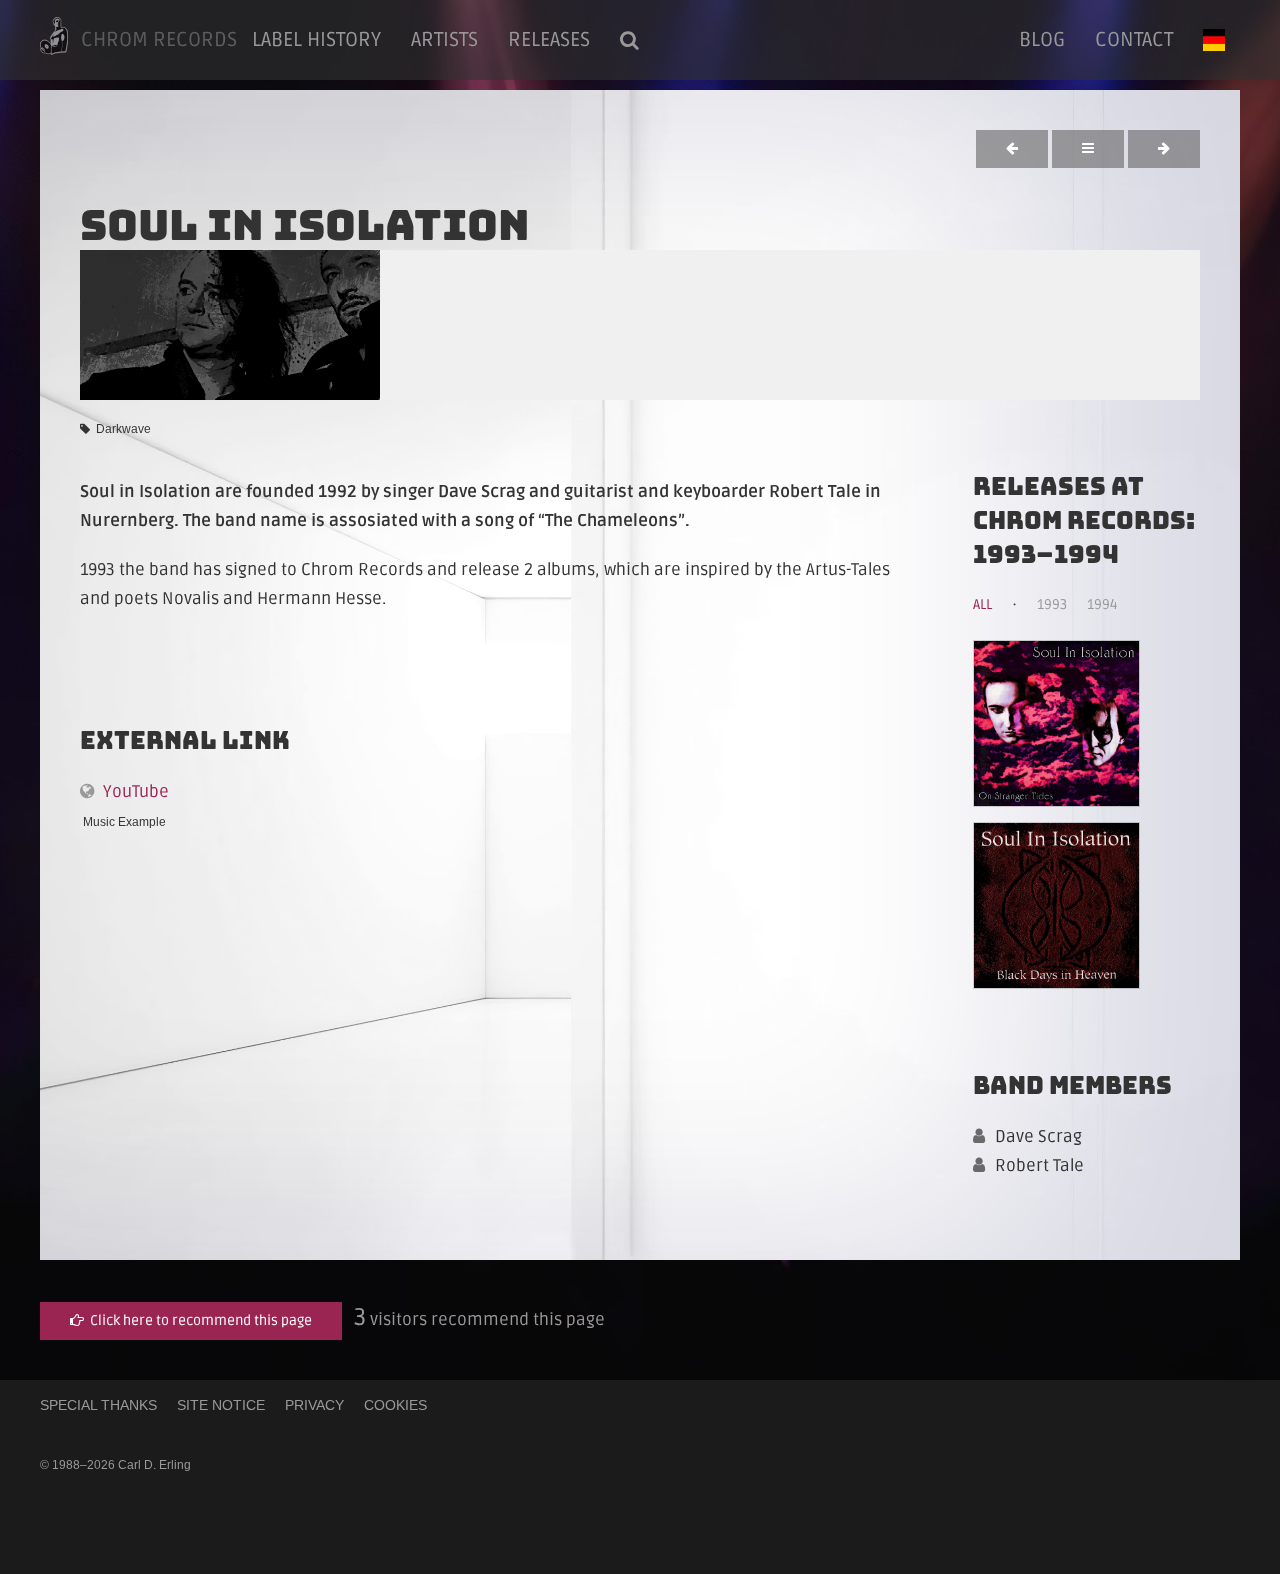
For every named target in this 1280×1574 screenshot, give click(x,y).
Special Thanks (98, 1405)
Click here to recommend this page (198, 1320)
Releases (549, 40)
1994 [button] (1102, 604)
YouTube (132, 791)
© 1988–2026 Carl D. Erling (115, 1465)
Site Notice (221, 1405)
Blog (1042, 40)
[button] (629, 40)
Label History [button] (316, 40)
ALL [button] (982, 604)
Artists (444, 40)
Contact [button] (1134, 40)
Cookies (395, 1405)
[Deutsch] (1214, 40)
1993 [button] (1052, 604)
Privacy (314, 1405)
